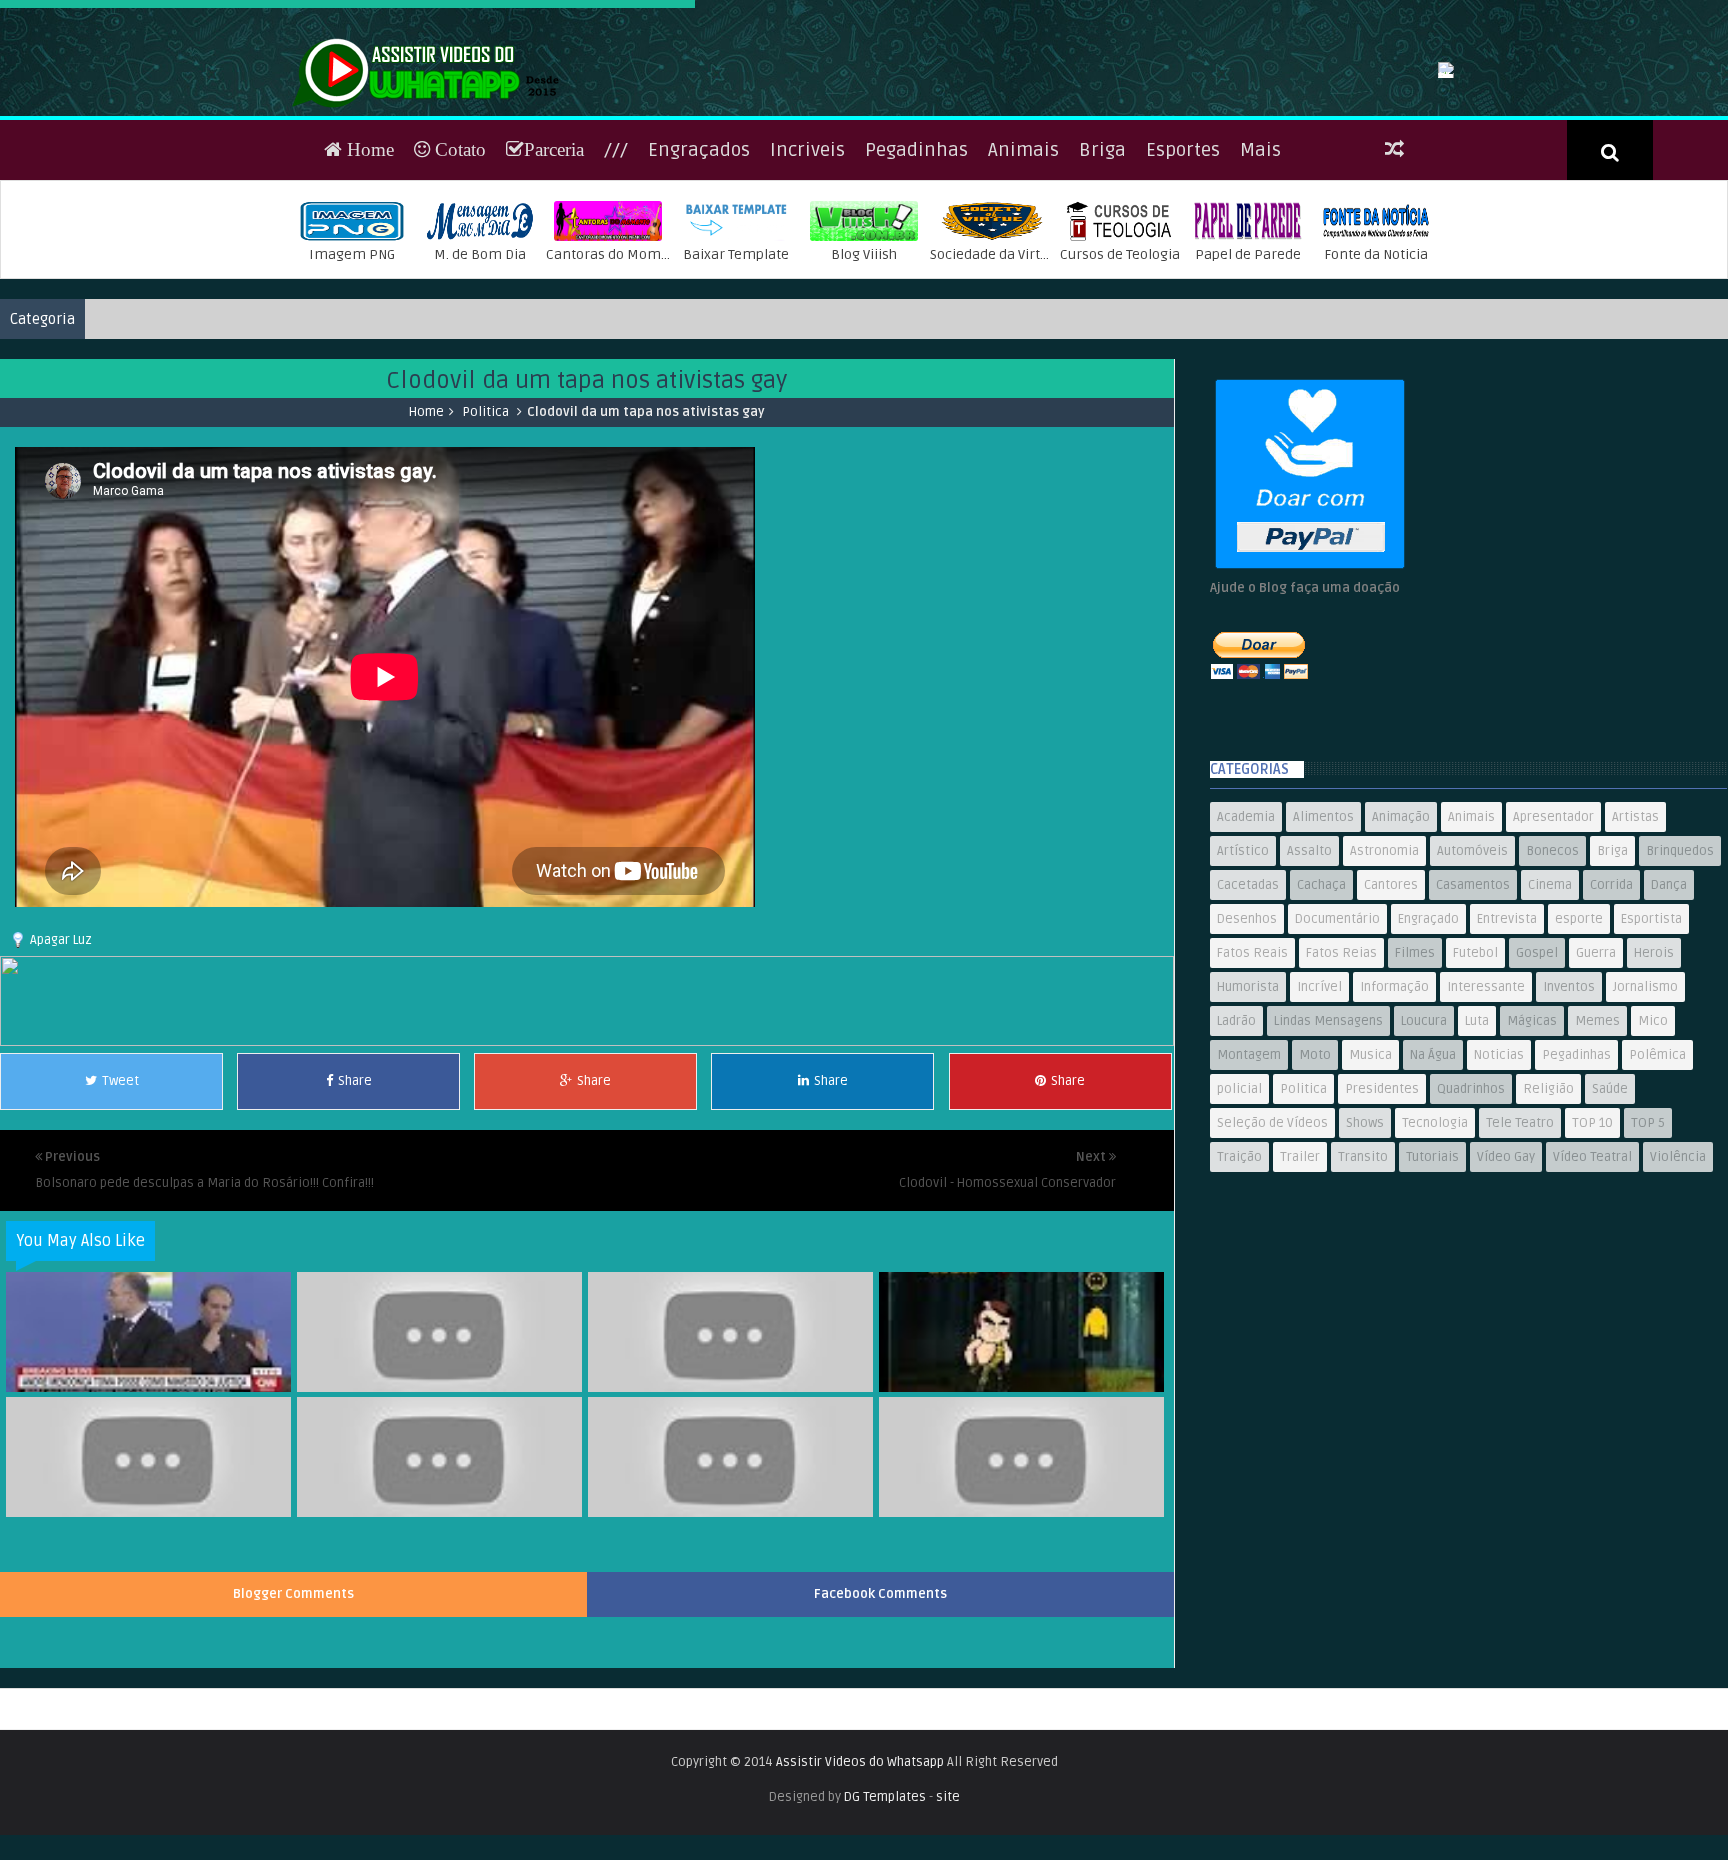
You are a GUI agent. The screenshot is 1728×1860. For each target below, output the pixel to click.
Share (355, 1211)
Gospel (1537, 1083)
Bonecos (1552, 981)
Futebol (1475, 1083)
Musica (1370, 1185)
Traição (1239, 1287)
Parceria (554, 279)
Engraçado (1428, 1049)
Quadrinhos (1471, 1219)
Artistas (1635, 947)
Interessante (1486, 1117)
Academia (1246, 947)
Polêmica (1657, 1185)
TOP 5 (1648, 1253)
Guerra (1596, 1083)
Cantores (1391, 1015)
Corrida (1611, 1015)
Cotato (458, 279)
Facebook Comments (880, 1724)
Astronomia (1384, 981)
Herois (1654, 1083)
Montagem (1249, 1185)
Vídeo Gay (1506, 1287)
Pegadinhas (916, 280)
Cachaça (1321, 1015)
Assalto (1309, 981)
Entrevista (1507, 1049)
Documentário (1337, 1049)
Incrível (1319, 1117)
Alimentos (1323, 947)
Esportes (1183, 280)
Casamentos (1473, 1015)
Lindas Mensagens (1328, 1151)
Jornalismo (1645, 1117)
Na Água (1433, 1185)
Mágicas (1532, 1151)
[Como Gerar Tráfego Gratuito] (587, 1172)
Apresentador (1553, 947)
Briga (1102, 280)
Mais (1260, 280)
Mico (1653, 1151)
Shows (1365, 1253)
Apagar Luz (61, 1070)
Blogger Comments (293, 1724)
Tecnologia (1435, 1253)
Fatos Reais (1252, 1083)
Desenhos (1247, 1049)
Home (368, 279)
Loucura (1424, 1151)
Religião (1548, 1219)
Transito (1363, 1287)
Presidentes (1382, 1219)
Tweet (120, 1211)
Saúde (1610, 1219)
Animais (1023, 280)
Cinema (1550, 1015)
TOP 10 (1592, 1253)
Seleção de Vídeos (1272, 1253)
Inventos (1569, 1117)
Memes (1597, 1151)
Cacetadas (1248, 1015)
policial (1239, 1219)
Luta (1477, 1151)
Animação (1401, 947)
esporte (1579, 1049)
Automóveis (1472, 981)
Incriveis (807, 280)
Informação (1394, 1117)
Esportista (1651, 1049)
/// (616, 280)
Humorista (1248, 1117)
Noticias (1499, 1185)
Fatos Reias (1341, 1083)
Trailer (1300, 1287)
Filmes (1415, 1083)
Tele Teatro (1520, 1253)
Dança (1669, 1015)
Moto (1315, 1185)
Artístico (1243, 981)
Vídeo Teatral (1592, 1287)
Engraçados (699, 280)
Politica (485, 542)
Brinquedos (1680, 981)
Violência (1678, 1287)
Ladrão (1236, 1151)
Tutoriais (1432, 1287)
